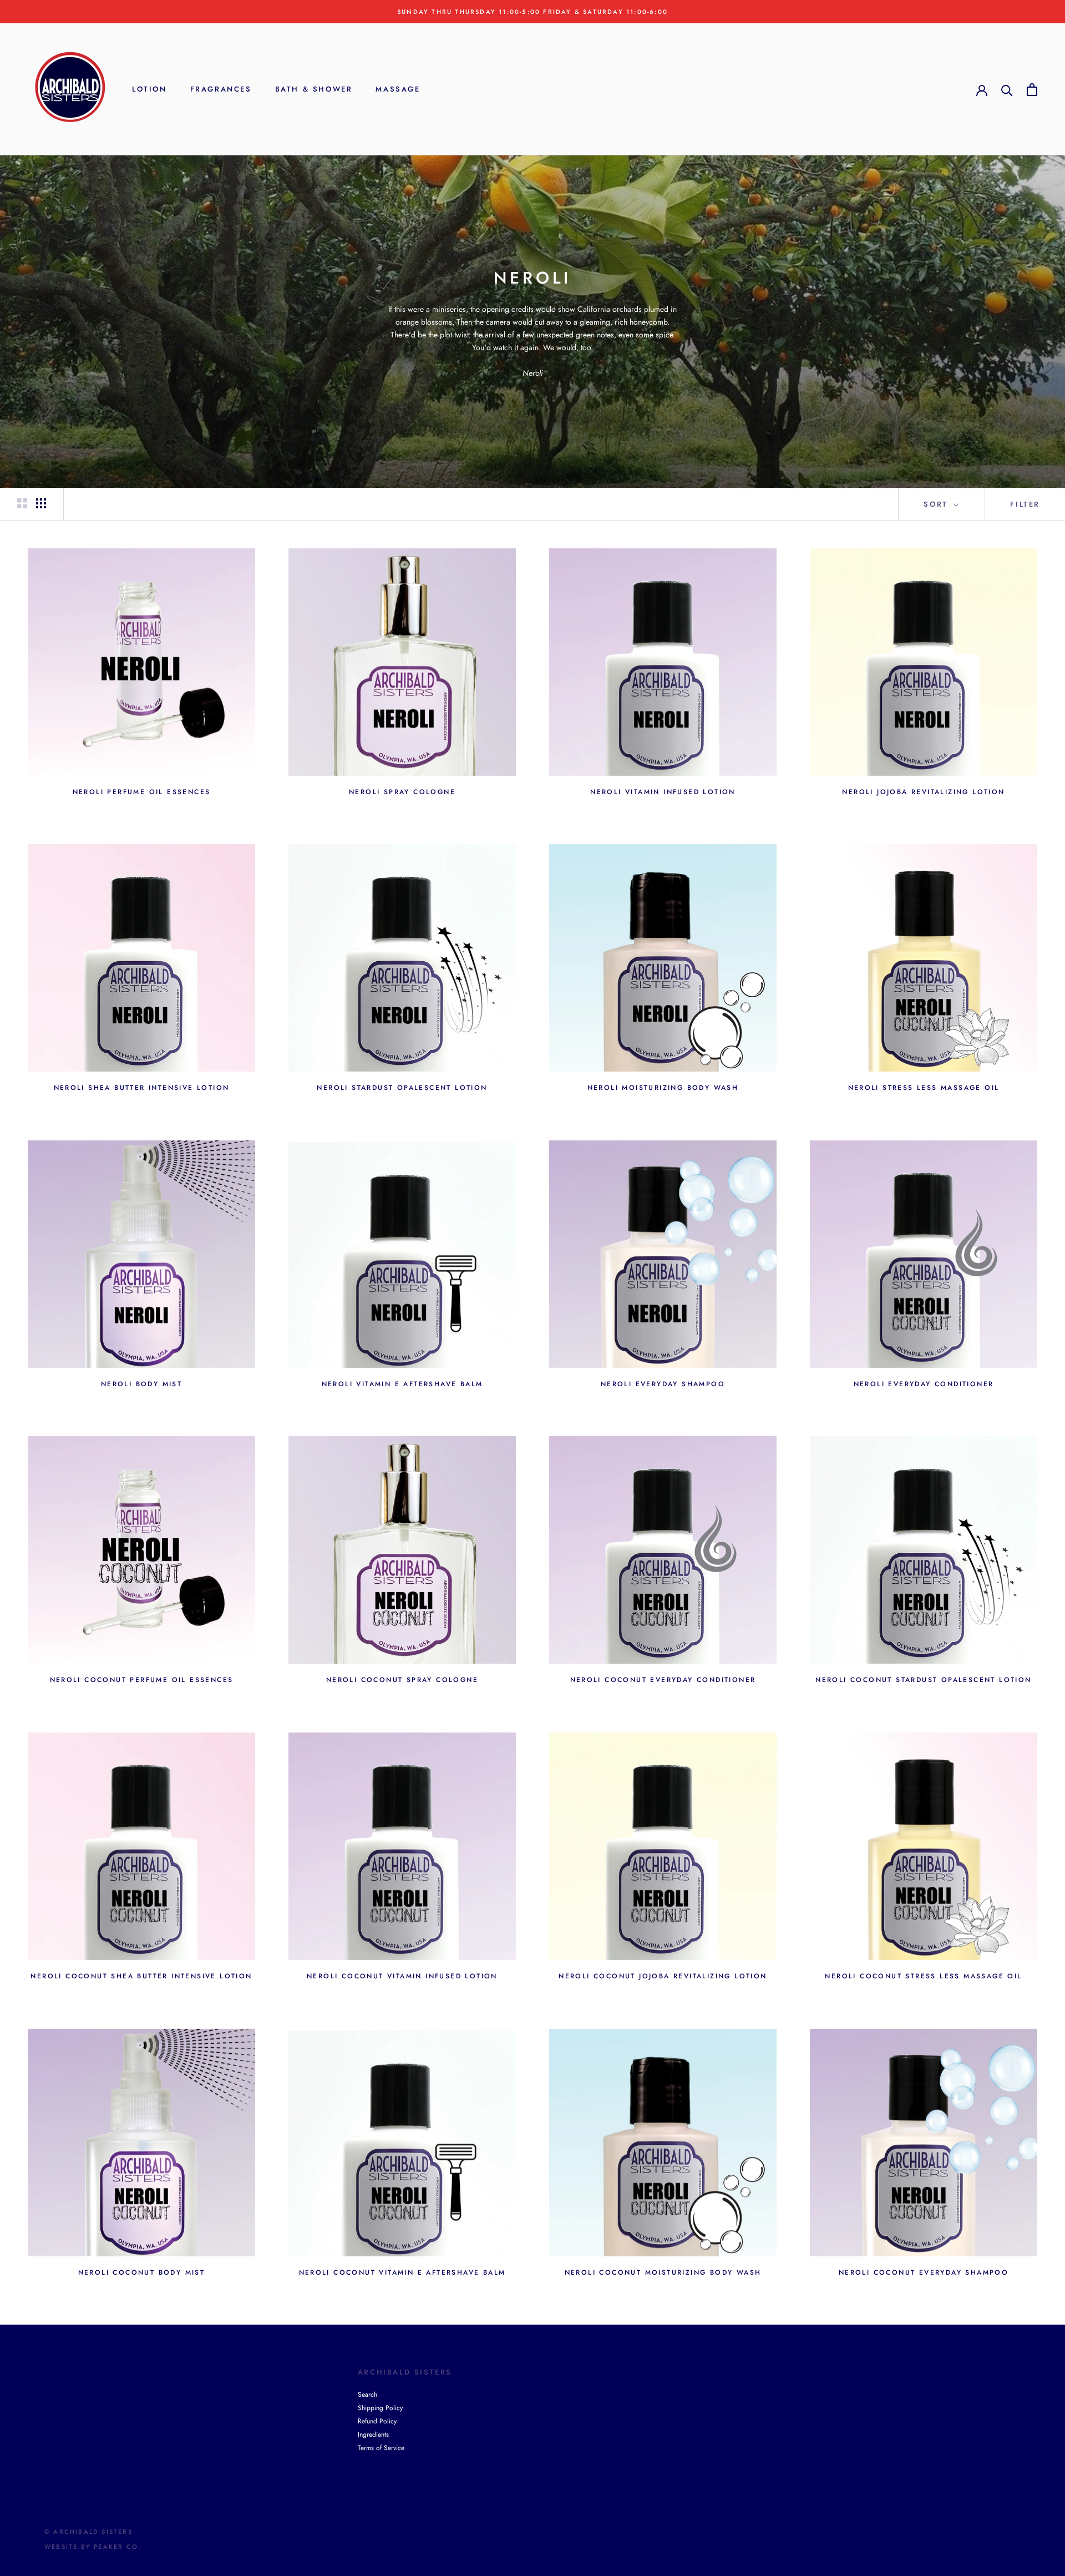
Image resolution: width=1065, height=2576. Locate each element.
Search (367, 2395)
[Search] (1007, 90)
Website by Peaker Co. (93, 2547)
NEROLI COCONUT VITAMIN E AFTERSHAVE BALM (402, 2272)
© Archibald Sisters (88, 2532)
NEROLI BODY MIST (141, 1384)
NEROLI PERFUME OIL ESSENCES (142, 792)
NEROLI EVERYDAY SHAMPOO (663, 1384)
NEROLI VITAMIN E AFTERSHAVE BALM (402, 1384)
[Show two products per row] (22, 503)
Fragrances (221, 90)
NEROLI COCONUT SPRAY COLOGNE (402, 1680)
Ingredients (373, 2434)
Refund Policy (377, 2421)
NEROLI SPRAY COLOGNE (402, 792)
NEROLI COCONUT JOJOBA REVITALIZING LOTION (663, 1976)
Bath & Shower (314, 90)
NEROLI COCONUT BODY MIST (142, 2272)
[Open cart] (1032, 90)
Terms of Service (381, 2448)
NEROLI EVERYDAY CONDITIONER (924, 1384)
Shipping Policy (380, 2408)
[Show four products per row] (41, 503)
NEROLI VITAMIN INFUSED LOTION (663, 792)
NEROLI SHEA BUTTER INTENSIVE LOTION (142, 1088)
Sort (937, 504)
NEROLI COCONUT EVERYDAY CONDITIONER (663, 1680)
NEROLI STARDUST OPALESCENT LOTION (402, 1088)
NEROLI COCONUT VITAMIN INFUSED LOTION (402, 1976)
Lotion (149, 90)
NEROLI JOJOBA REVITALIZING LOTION (923, 792)
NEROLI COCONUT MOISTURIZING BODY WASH (663, 2272)
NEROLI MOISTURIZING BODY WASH (663, 1088)
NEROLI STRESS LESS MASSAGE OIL (924, 1088)
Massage (398, 90)
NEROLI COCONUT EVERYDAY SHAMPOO (924, 2272)
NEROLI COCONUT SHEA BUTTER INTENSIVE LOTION (141, 1976)
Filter (1025, 504)
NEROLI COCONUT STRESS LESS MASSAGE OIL (923, 1976)
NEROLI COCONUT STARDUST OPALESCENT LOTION (923, 1680)
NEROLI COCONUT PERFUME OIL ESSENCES (142, 1680)
